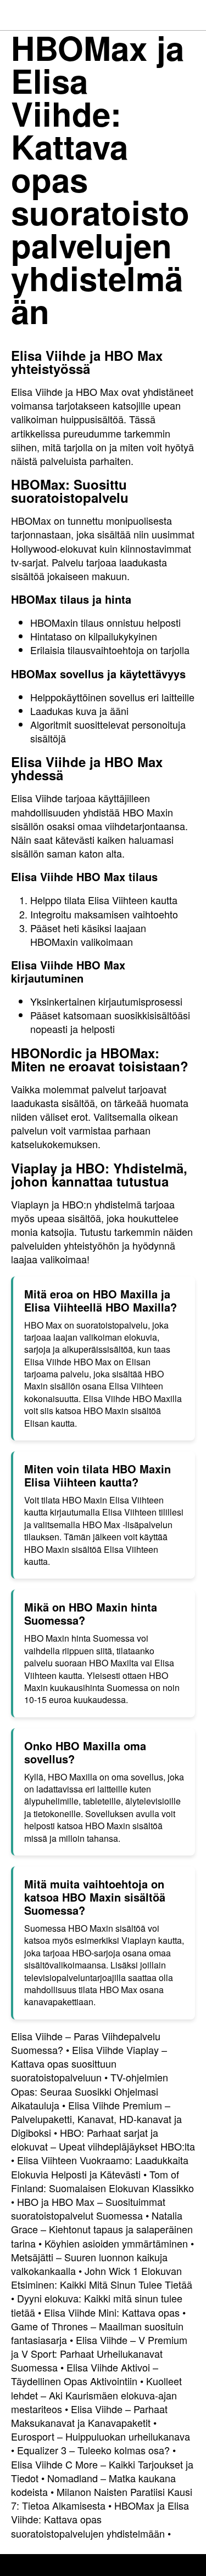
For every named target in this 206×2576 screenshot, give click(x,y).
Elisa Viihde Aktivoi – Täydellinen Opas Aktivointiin (85, 2374)
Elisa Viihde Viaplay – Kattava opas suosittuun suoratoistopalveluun (89, 2063)
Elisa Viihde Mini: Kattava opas (112, 2312)
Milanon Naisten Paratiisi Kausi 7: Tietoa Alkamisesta (102, 2498)
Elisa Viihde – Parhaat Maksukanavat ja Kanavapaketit (89, 2416)
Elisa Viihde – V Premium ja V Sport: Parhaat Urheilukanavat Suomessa (99, 2353)
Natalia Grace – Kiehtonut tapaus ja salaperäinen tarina (102, 2229)
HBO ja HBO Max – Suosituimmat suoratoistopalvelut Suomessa (88, 2208)
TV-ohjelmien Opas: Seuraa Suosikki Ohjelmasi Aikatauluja (90, 2091)
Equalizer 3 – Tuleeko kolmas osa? (93, 2450)
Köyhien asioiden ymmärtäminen (116, 2243)
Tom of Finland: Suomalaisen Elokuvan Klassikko (102, 2181)
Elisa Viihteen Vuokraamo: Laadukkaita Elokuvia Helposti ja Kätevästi (100, 2167)
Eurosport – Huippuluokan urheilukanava (101, 2436)
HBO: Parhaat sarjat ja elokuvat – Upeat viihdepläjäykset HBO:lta (103, 2139)
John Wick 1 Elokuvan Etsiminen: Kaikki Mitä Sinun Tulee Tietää (102, 2277)
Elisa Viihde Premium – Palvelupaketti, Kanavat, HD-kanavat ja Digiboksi (96, 2119)
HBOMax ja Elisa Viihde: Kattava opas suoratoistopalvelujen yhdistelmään (100, 2519)
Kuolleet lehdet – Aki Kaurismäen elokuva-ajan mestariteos (96, 2395)
